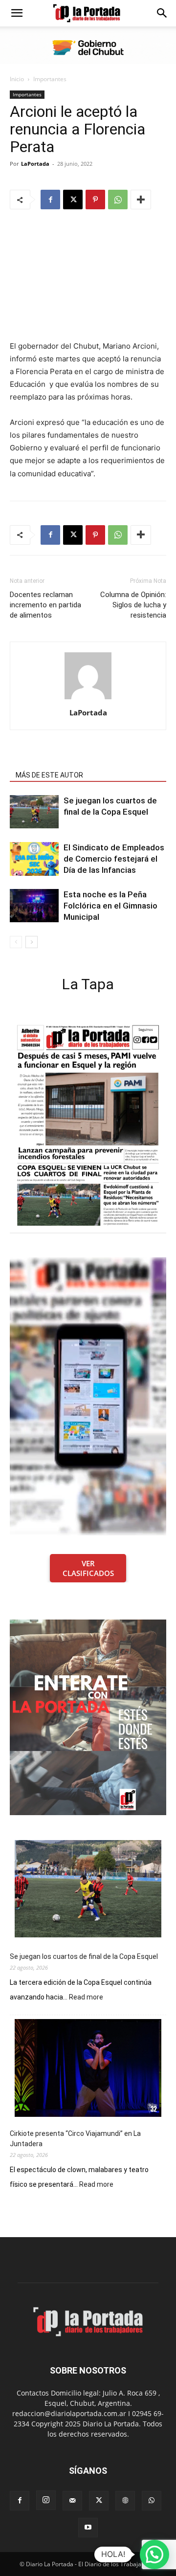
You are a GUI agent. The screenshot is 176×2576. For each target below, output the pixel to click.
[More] (141, 200)
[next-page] (32, 942)
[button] (17, 13)
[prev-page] (16, 942)
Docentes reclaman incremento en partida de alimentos (45, 605)
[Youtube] (88, 2528)
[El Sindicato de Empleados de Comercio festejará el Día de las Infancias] (34, 859)
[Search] (162, 13)
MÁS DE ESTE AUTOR (49, 775)
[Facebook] (50, 200)
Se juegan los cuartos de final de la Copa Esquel (84, 1956)
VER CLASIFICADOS (88, 1568)
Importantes (50, 79)
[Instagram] (46, 2500)
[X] (73, 200)
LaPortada (35, 164)
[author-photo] (88, 699)
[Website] (125, 2501)
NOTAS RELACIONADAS (52, 761)
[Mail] (72, 2501)
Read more (86, 1998)
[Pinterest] (95, 200)
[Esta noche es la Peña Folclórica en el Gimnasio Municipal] (34, 906)
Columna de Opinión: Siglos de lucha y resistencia (133, 605)
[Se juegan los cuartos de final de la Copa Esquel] (34, 812)
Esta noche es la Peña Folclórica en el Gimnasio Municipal (110, 906)
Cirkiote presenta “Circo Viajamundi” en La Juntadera (75, 2139)
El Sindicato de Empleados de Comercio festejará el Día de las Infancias (114, 859)
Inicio (17, 79)
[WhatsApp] (118, 200)
